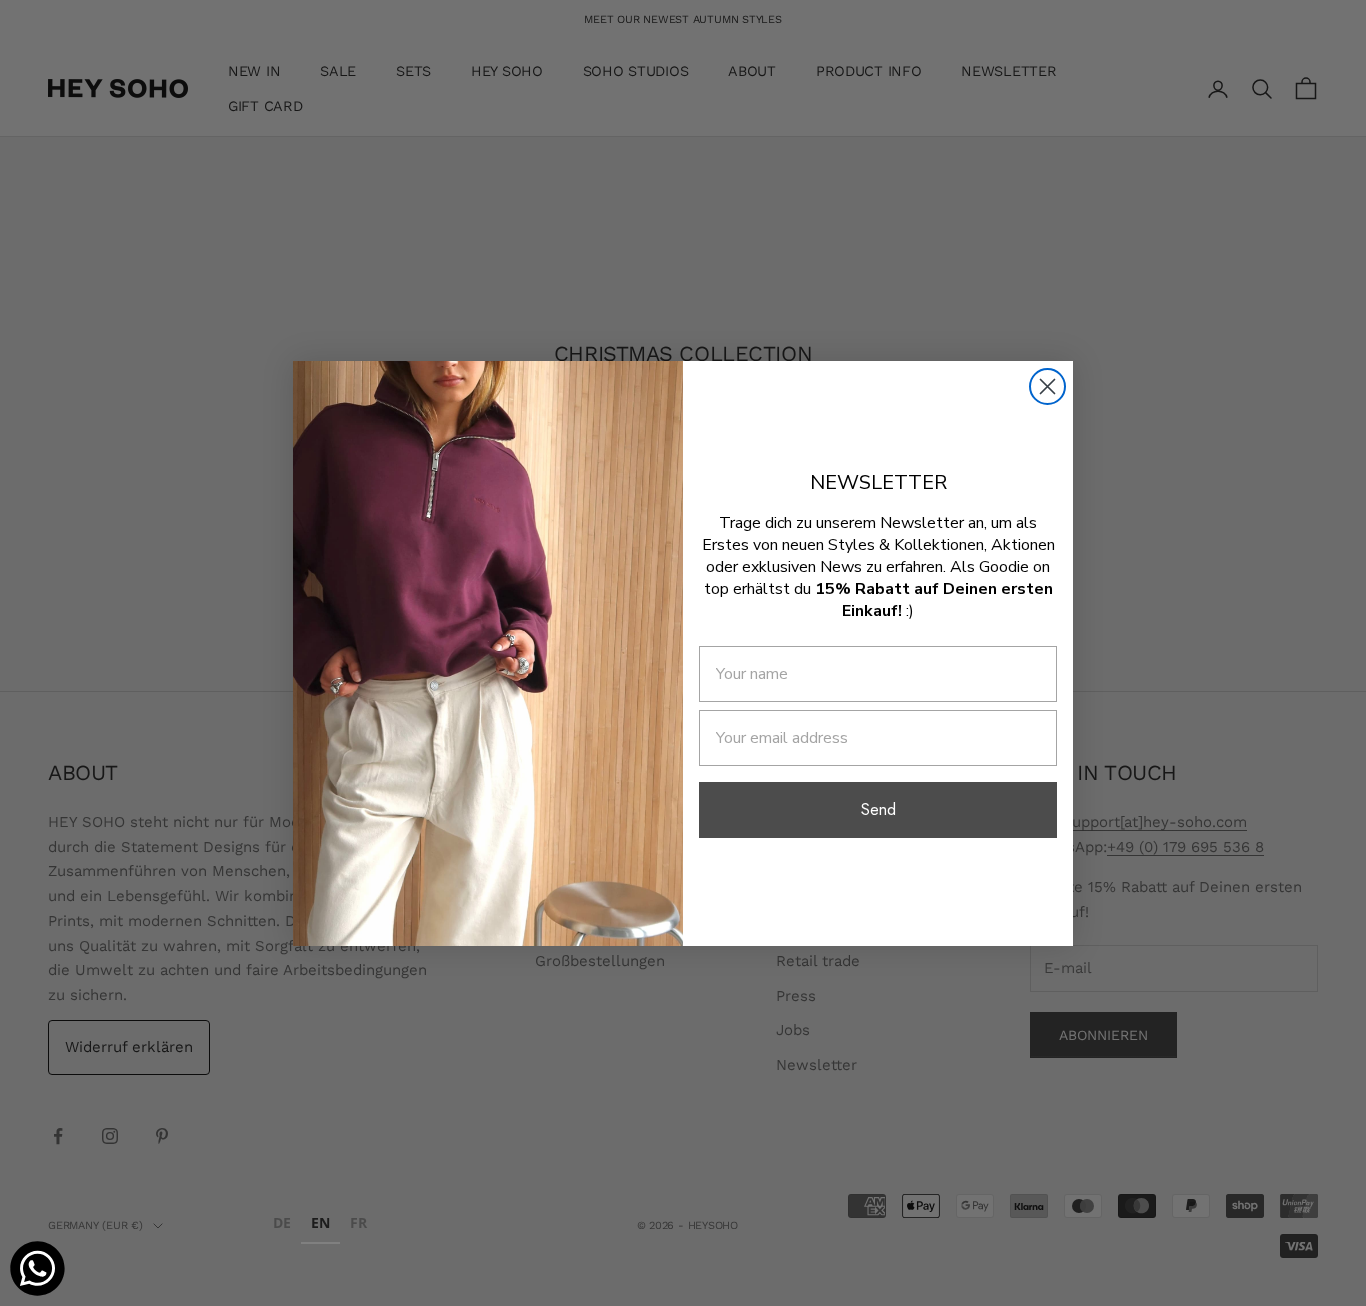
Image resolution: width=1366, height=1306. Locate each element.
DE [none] (282, 1222)
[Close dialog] (1047, 386)
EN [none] (320, 1222)
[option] (282, 1225)
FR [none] (358, 1222)
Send (878, 809)
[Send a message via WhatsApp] (37, 1268)
